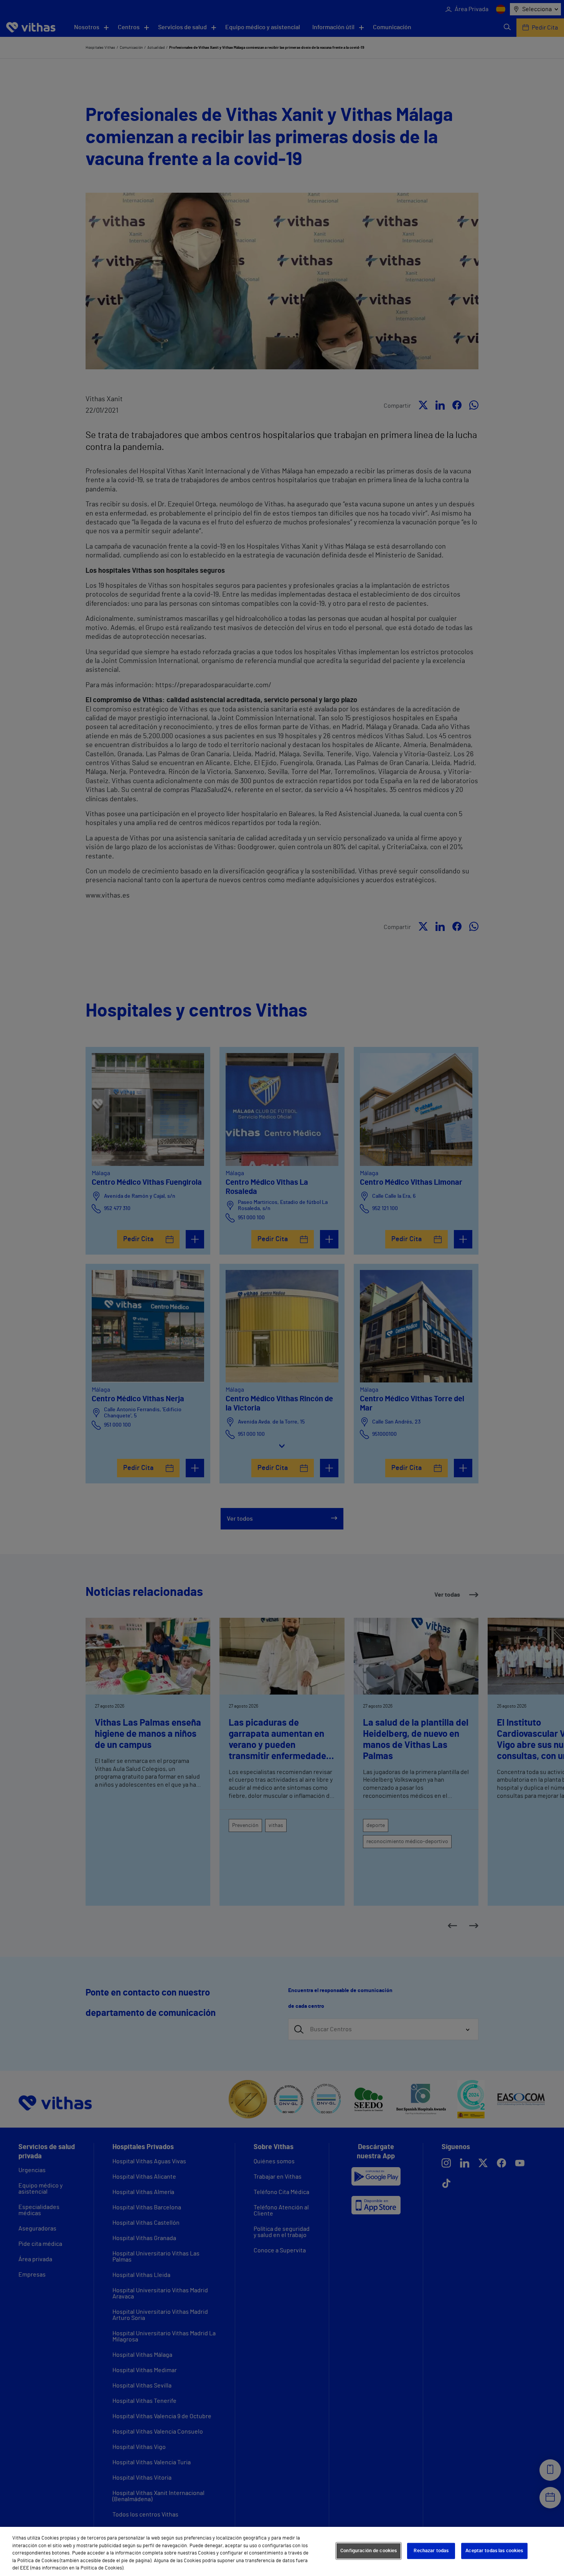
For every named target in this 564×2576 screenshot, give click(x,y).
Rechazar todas (431, 2551)
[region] (282, 2551)
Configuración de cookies (369, 2551)
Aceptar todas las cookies (494, 2551)
